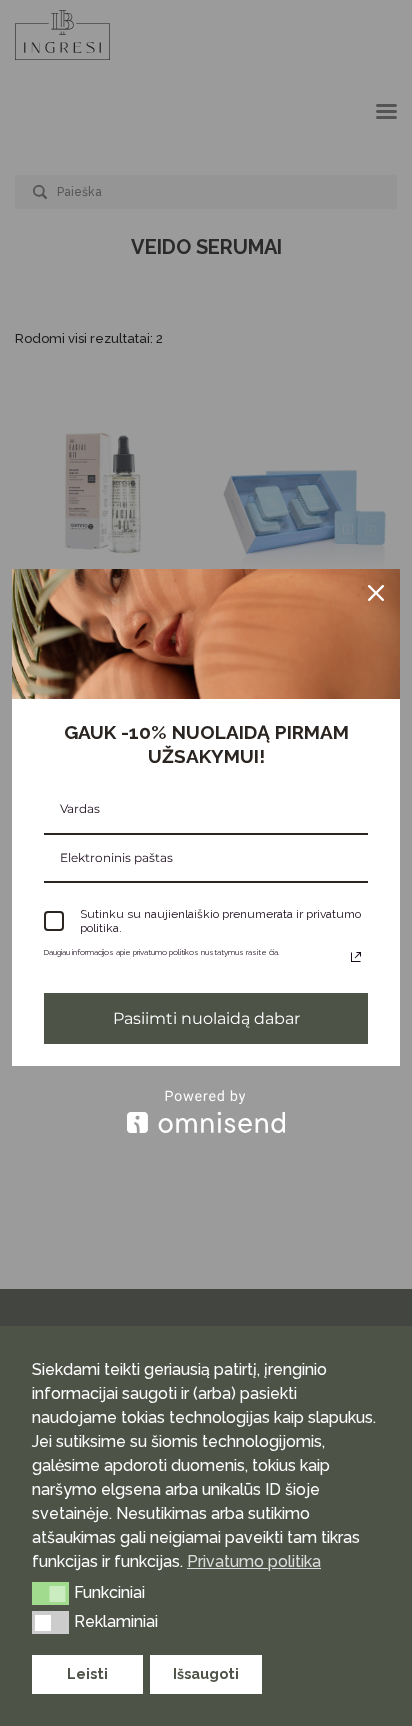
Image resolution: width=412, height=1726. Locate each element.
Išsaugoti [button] (206, 1673)
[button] (50, 1593)
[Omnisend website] (206, 1111)
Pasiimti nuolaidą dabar (206, 1018)
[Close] (376, 593)
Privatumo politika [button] (254, 1561)
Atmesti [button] (324, 1673)
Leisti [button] (87, 1673)
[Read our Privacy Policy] (356, 957)
